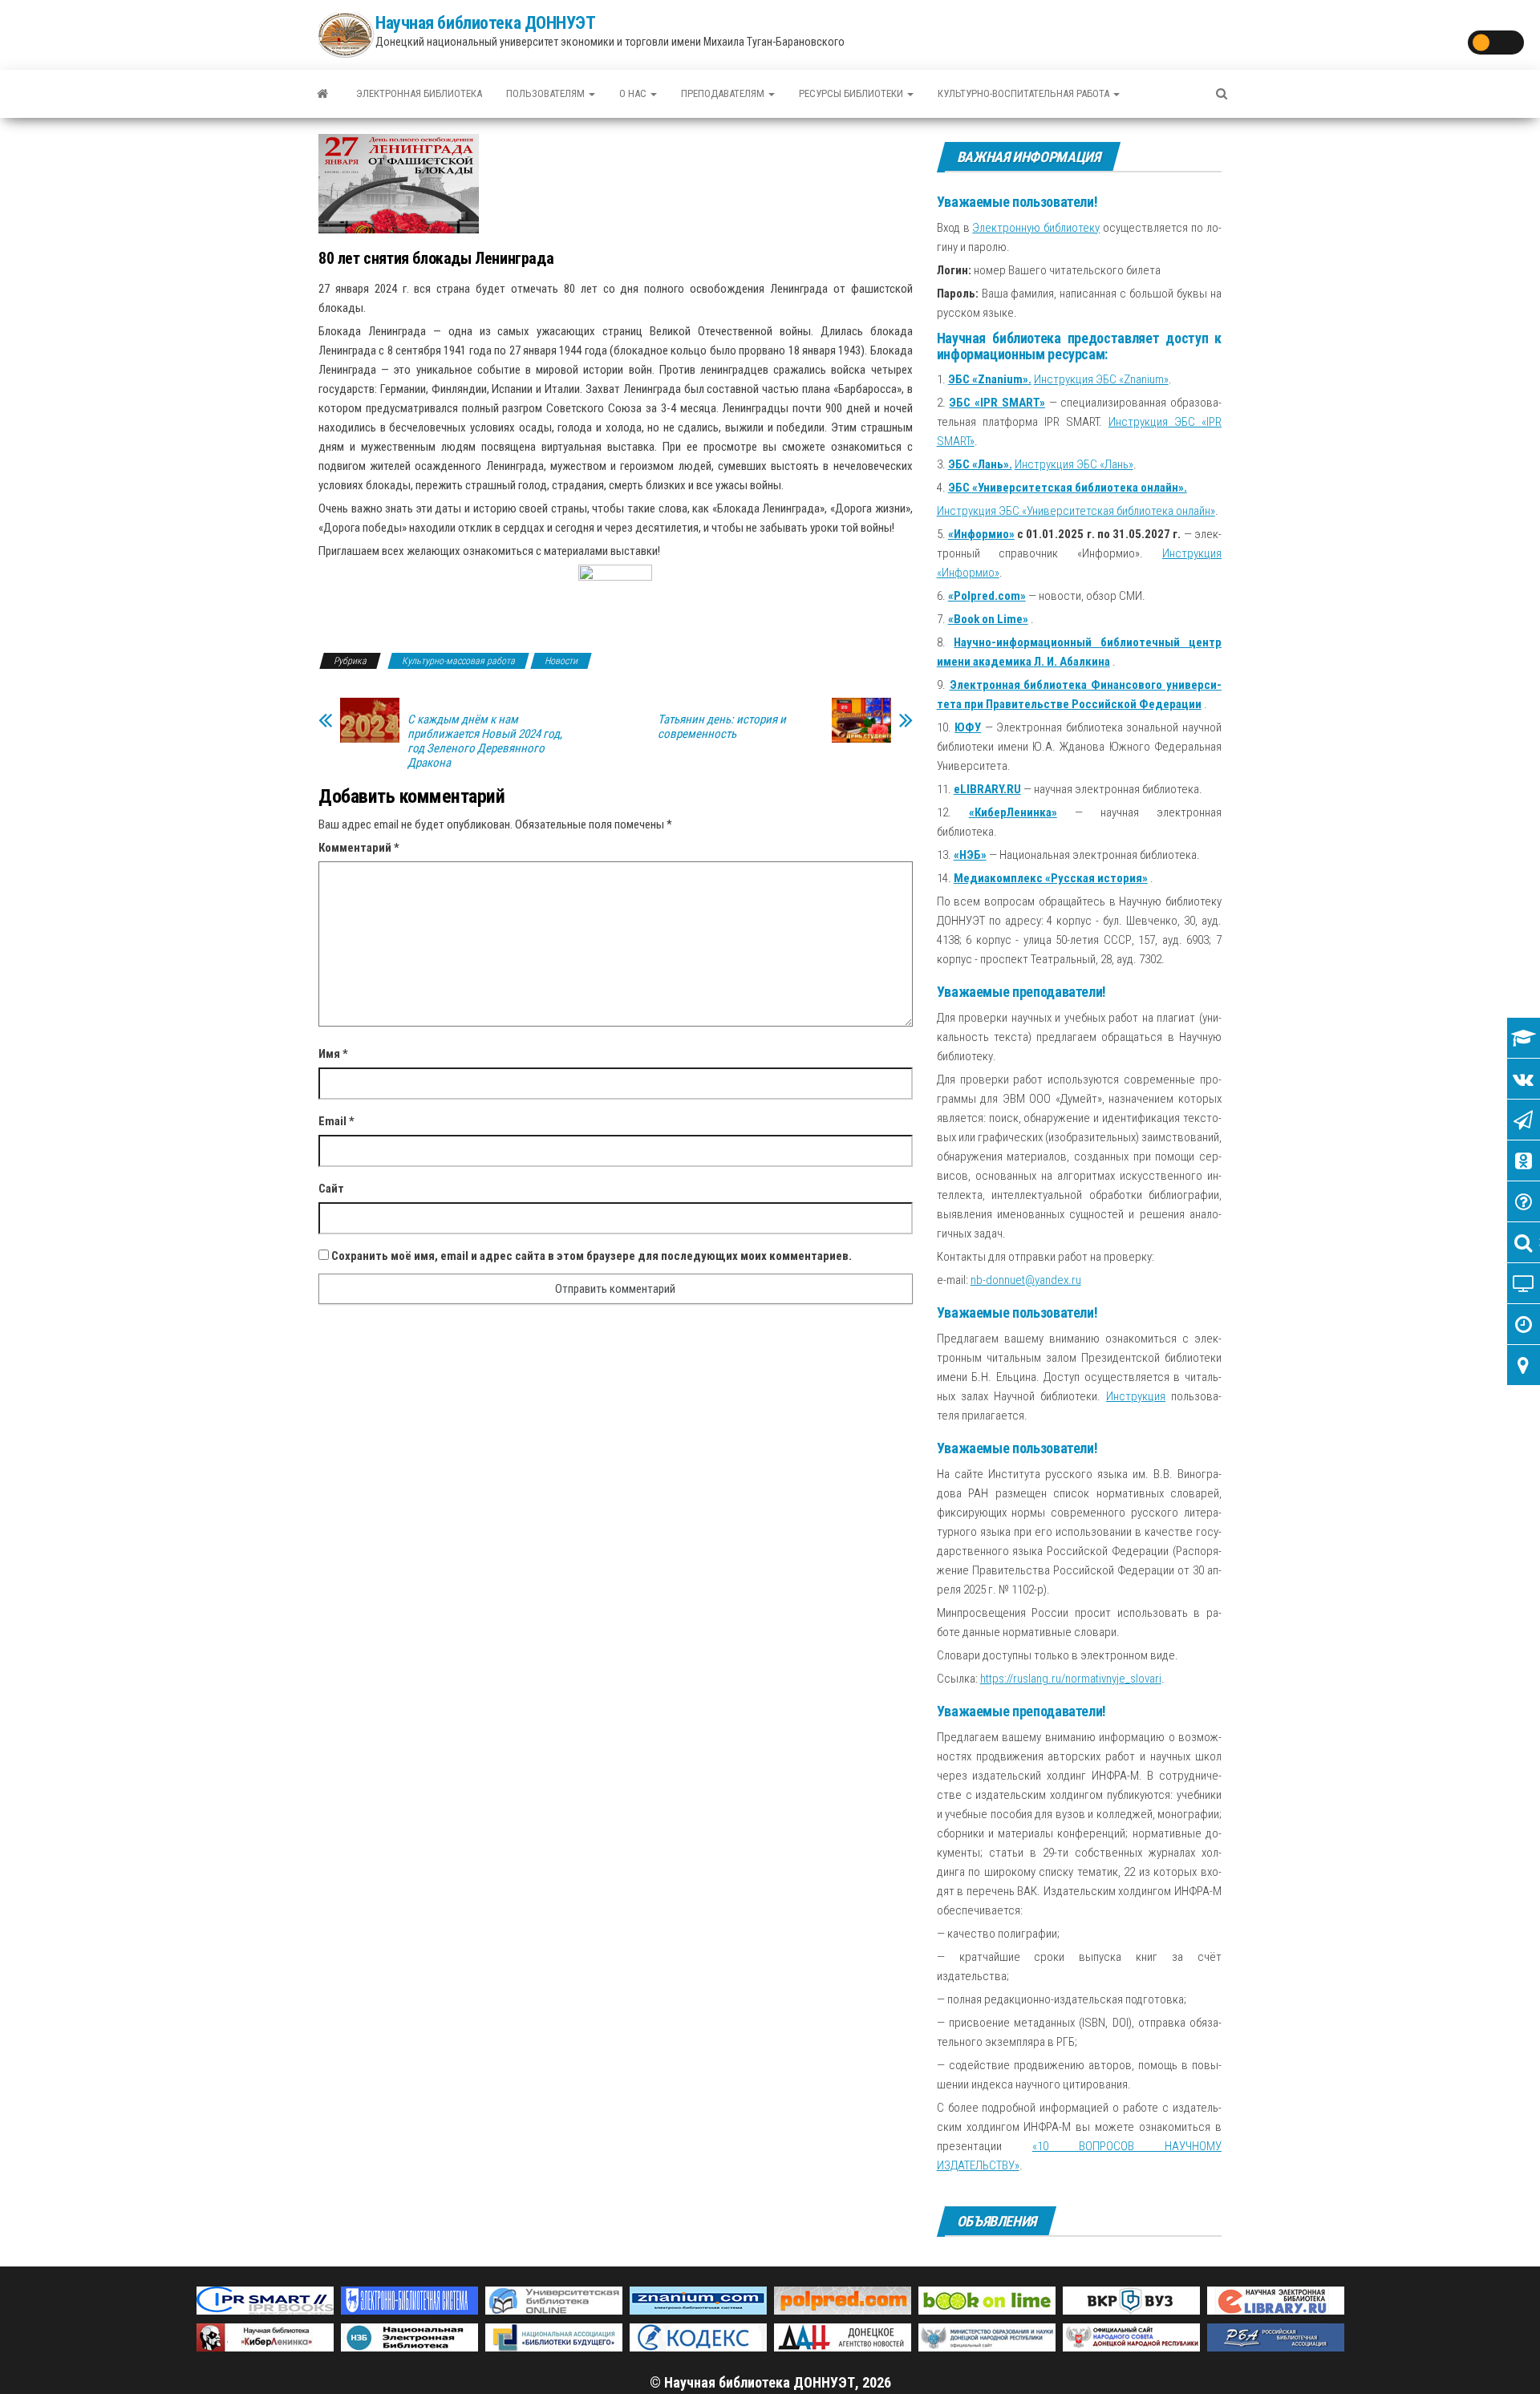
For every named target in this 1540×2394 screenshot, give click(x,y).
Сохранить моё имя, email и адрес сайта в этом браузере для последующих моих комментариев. (592, 1256)
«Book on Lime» (988, 619)
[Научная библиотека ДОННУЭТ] (322, 94)
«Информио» (981, 534)
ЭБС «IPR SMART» (997, 403)
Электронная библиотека (419, 93)
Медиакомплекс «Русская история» (1051, 878)
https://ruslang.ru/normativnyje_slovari (1071, 1679)
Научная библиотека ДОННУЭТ (486, 23)
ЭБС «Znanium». (990, 379)
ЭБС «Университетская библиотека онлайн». (1068, 488)
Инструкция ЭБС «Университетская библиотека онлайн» (1076, 511)
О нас (634, 93)
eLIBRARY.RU (987, 789)
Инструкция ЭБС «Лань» (1074, 464)
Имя (333, 1054)
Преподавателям (724, 93)
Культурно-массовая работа (458, 661)
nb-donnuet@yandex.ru (1026, 1280)
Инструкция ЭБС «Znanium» (1101, 379)
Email (336, 1121)
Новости (561, 661)
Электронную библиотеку (1036, 228)
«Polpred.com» (987, 596)
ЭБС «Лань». (980, 464)
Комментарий (359, 848)
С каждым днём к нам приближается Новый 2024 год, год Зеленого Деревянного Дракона (485, 741)
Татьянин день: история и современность (722, 727)
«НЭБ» (970, 855)
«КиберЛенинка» (1013, 812)
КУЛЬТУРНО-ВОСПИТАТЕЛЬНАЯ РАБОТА (1025, 93)
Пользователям (547, 93)
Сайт (331, 1189)
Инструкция (1136, 1396)
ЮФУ (968, 727)
